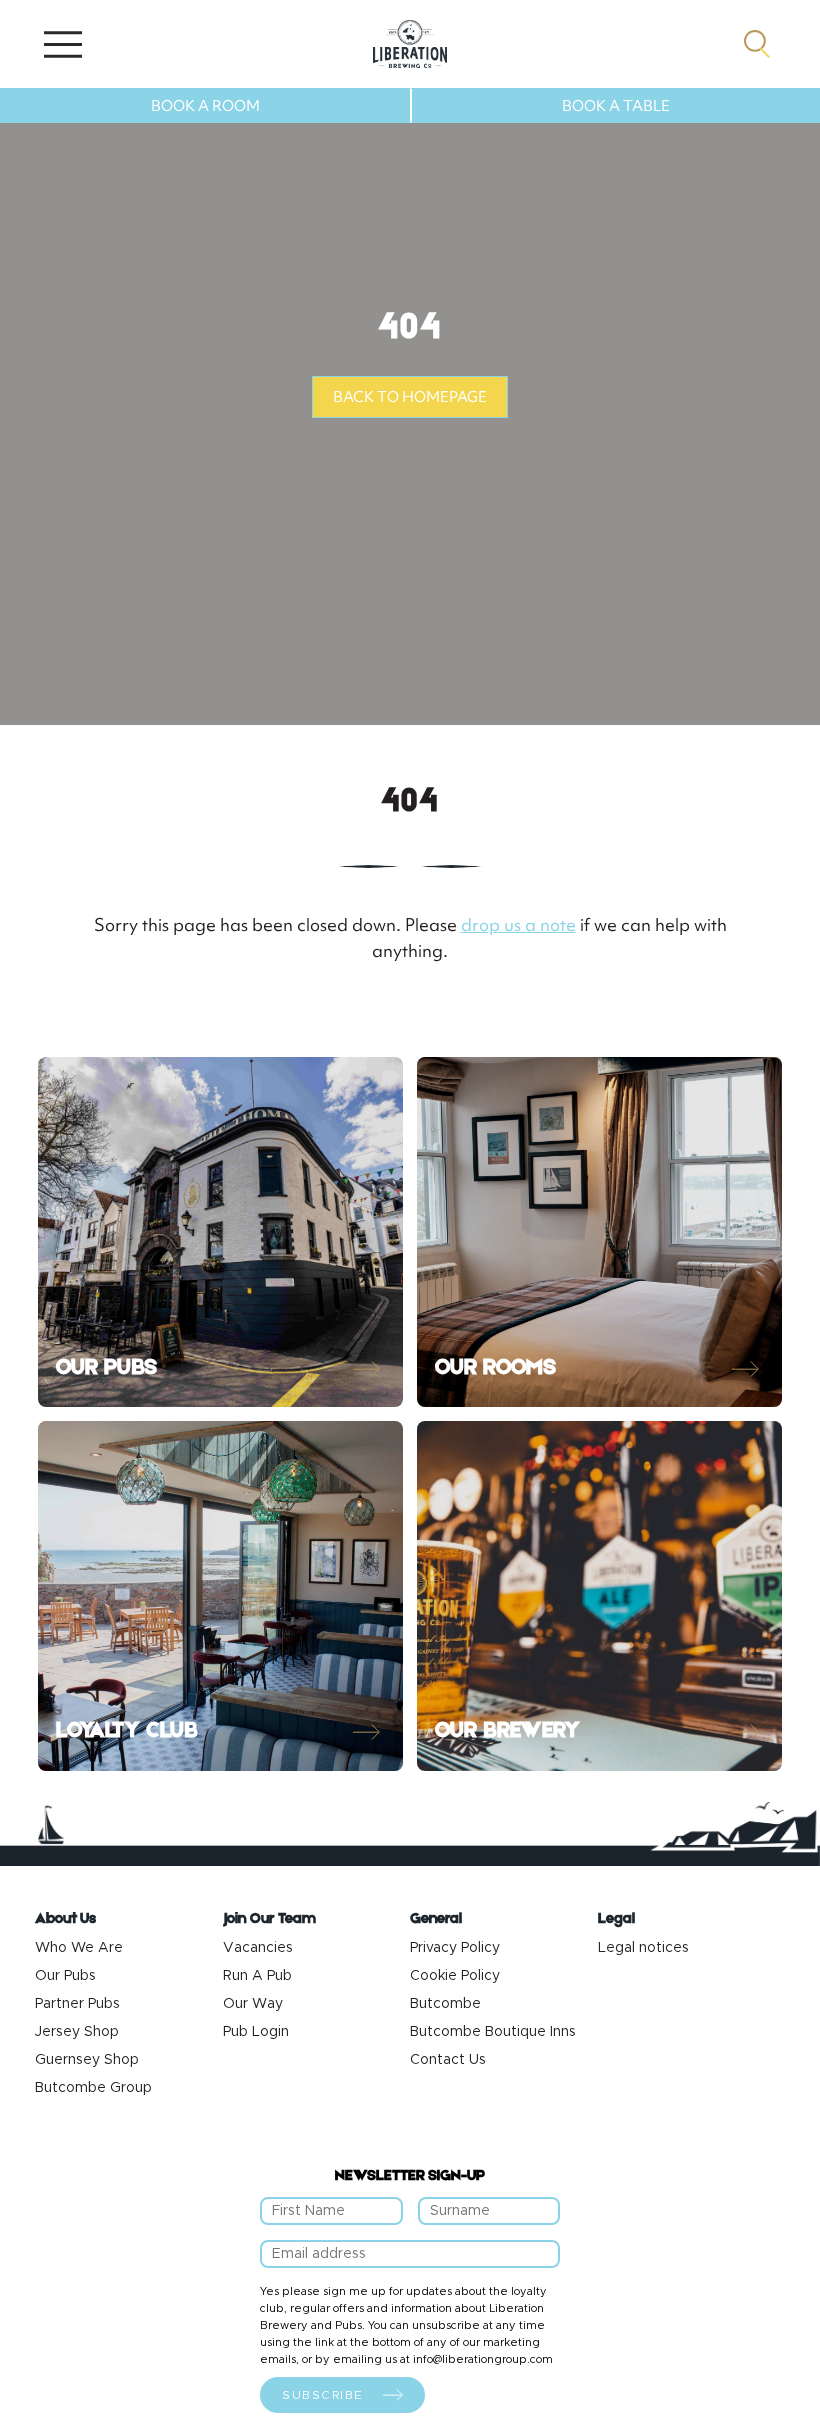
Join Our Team (269, 1919)
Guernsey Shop (87, 2060)
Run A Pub (257, 1976)
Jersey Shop (77, 2032)
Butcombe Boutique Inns (493, 2032)
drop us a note (518, 924)
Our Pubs (65, 1976)
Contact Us (448, 2060)
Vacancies (258, 1948)
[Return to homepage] (410, 44)
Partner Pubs (77, 2004)
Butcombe (445, 2004)
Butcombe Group (93, 2088)
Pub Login (256, 2032)
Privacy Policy (455, 1948)
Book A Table (616, 106)
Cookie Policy (455, 1976)
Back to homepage (410, 397)
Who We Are (79, 1948)
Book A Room (205, 106)
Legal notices (643, 1948)
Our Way (253, 2004)
